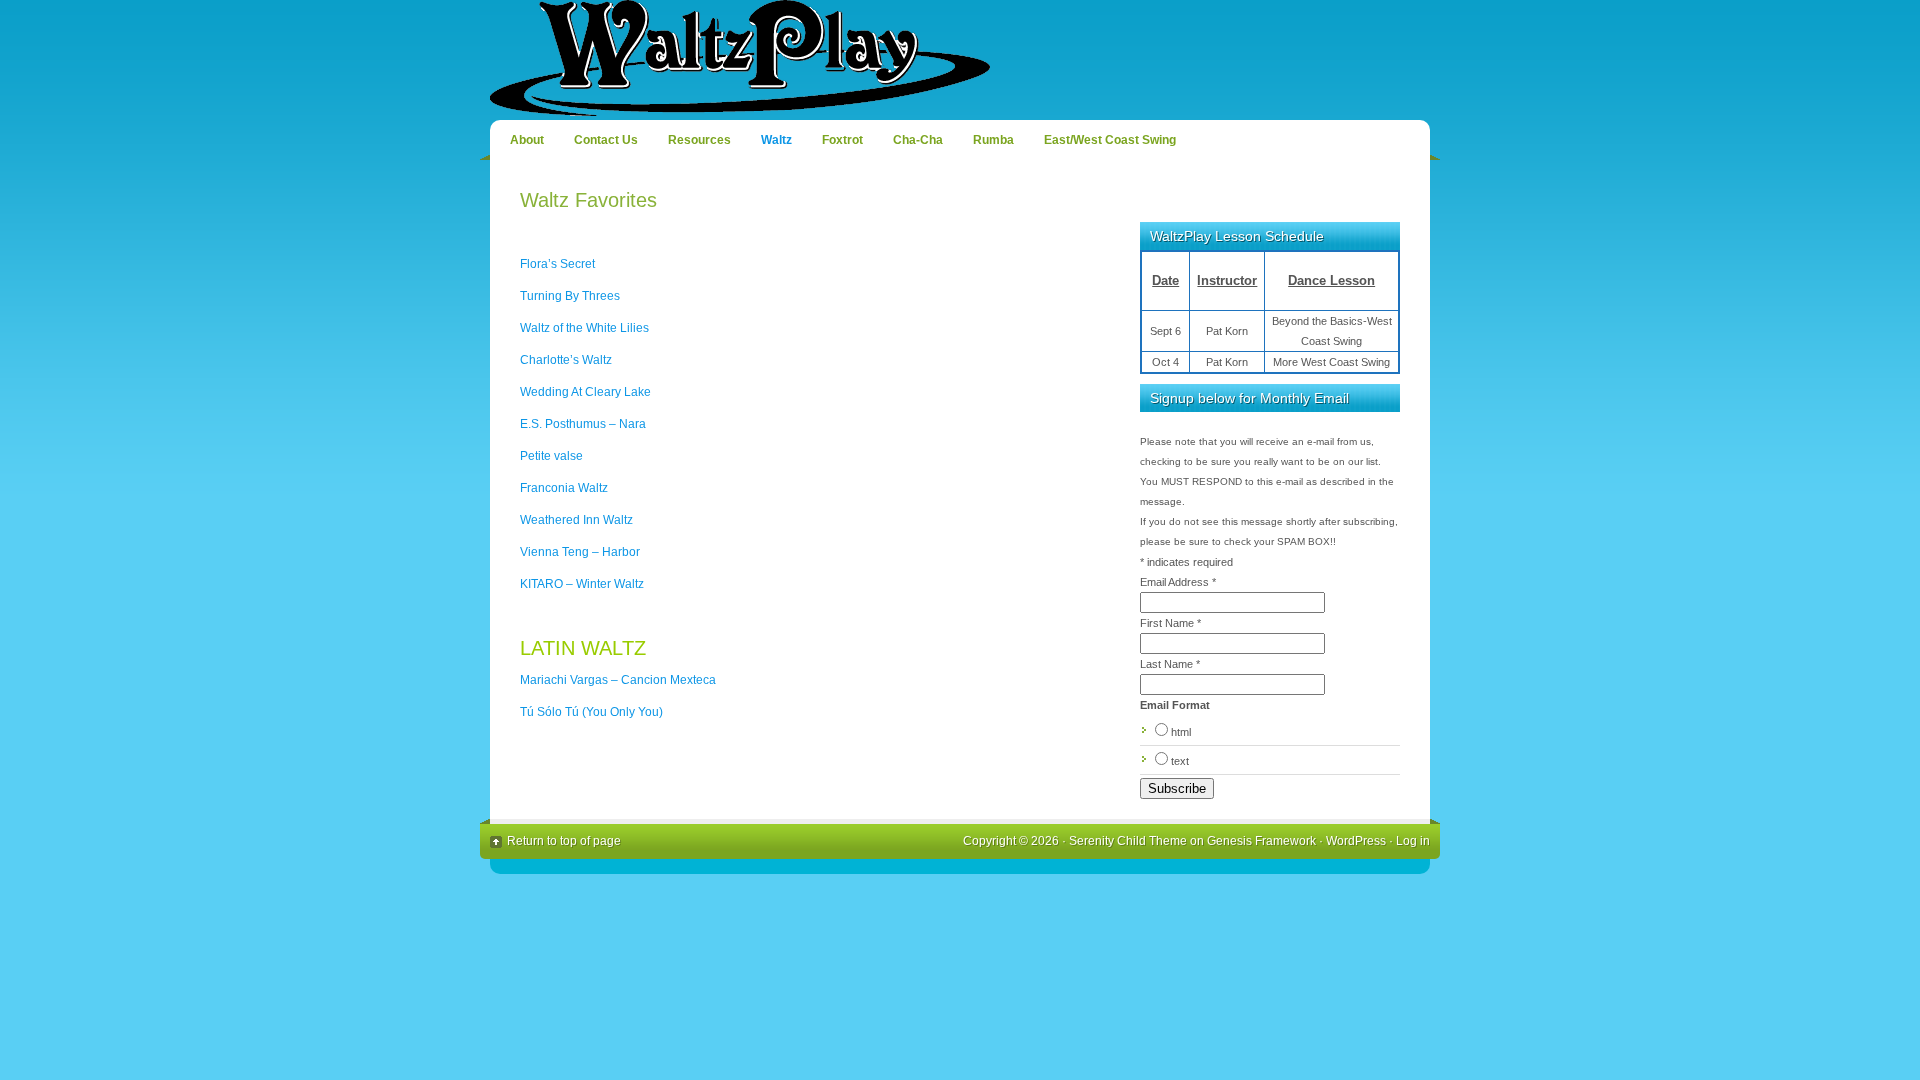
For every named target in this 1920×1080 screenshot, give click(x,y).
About (527, 140)
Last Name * (1170, 664)
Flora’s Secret (557, 264)
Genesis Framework (1261, 841)
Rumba (993, 140)
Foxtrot (842, 140)
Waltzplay (960, 60)
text (1180, 761)
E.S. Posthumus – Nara (583, 424)
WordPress (1356, 841)
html (1181, 732)
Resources (699, 140)
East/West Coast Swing (1110, 140)
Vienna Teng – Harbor (580, 552)
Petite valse (551, 456)
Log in (1413, 841)
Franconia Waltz (564, 488)
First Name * (1170, 623)
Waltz (776, 140)
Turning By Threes (570, 296)
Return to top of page (564, 841)
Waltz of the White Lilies (584, 328)
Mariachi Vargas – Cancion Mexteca (618, 680)
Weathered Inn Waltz (576, 520)
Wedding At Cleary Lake (585, 392)
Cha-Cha (918, 140)
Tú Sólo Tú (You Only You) (591, 712)
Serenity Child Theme (1128, 841)
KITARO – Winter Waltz (582, 584)
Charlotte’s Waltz (566, 360)
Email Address (1178, 582)
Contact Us (606, 140)
